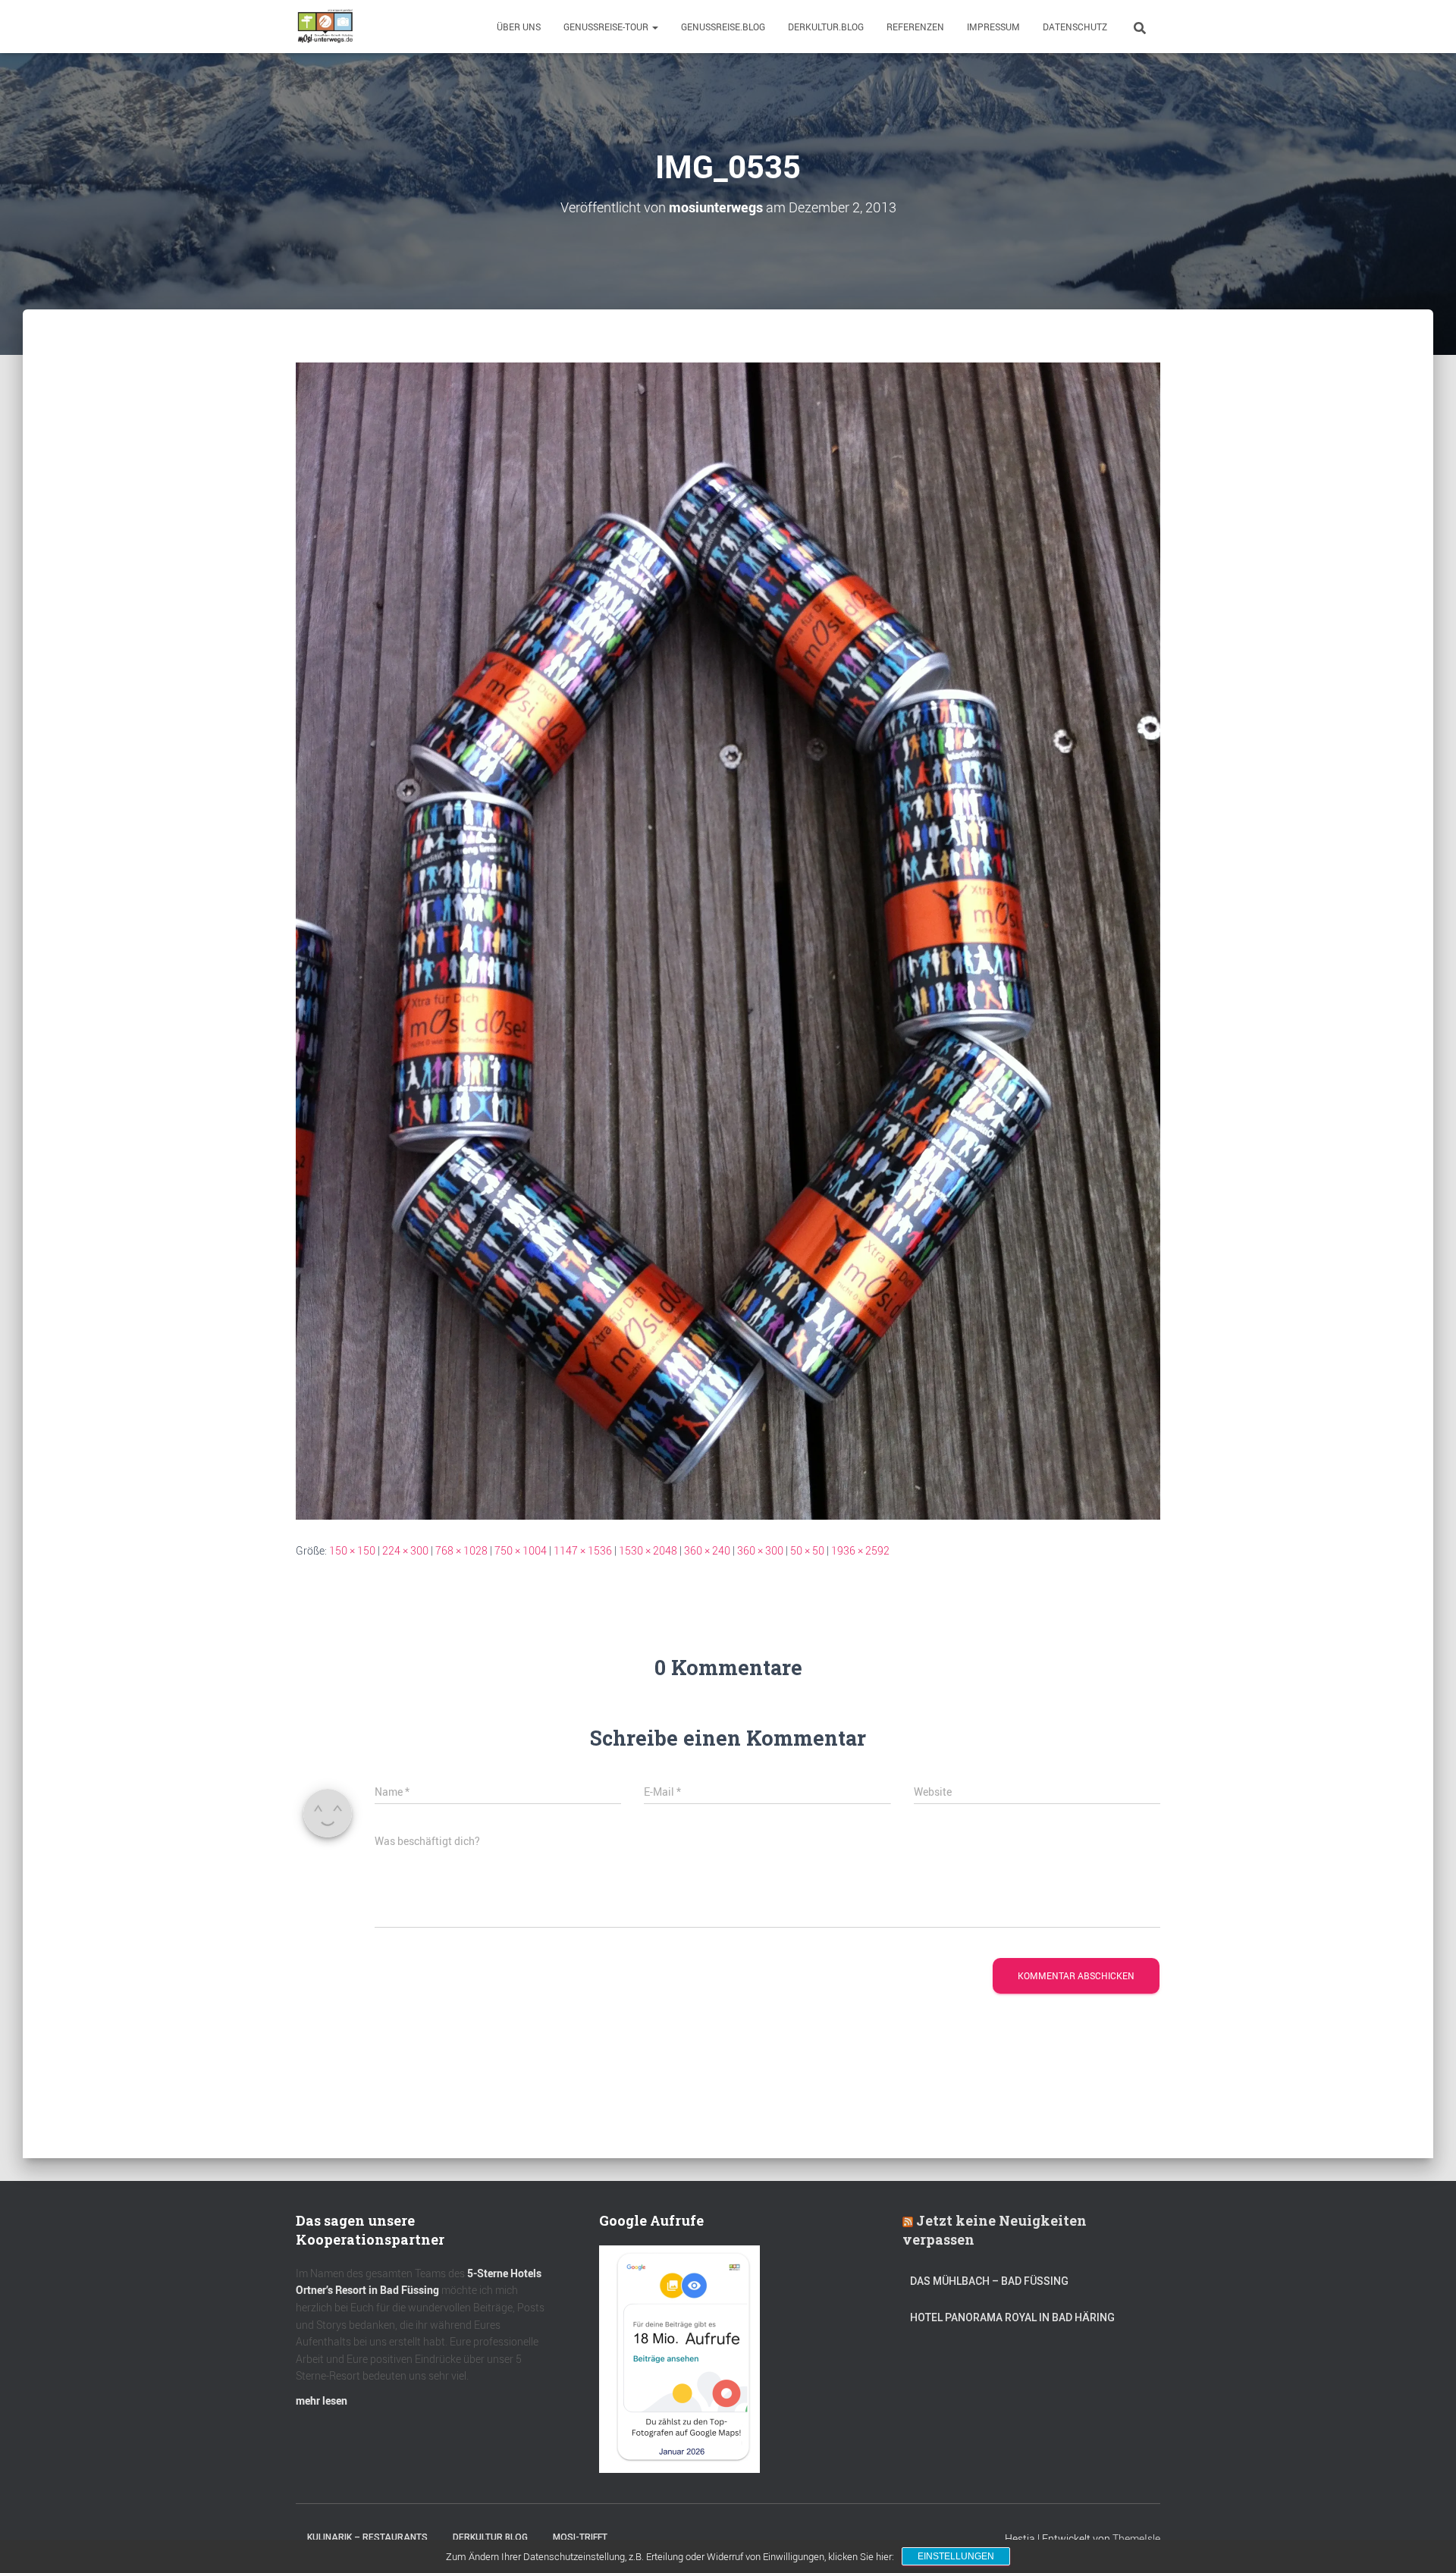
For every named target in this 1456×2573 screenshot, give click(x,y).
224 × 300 (405, 1550)
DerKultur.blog (826, 27)
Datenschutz (1075, 27)
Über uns (519, 27)
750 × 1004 (521, 1550)
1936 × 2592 (860, 1550)
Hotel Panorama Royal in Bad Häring (1012, 2317)
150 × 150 (352, 1550)
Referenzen (915, 27)
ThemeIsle (1136, 2538)
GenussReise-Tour (607, 27)
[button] (654, 27)
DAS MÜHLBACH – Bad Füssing (989, 2281)
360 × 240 (707, 1550)
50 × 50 (807, 1550)
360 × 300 (760, 1550)
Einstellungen (956, 2556)
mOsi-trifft (580, 2537)
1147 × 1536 (583, 1550)
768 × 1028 (461, 1550)
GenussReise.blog (723, 27)
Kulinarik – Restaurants (367, 2537)
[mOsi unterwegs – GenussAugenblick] (325, 27)
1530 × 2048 (648, 1550)
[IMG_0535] (728, 940)
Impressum (993, 27)
